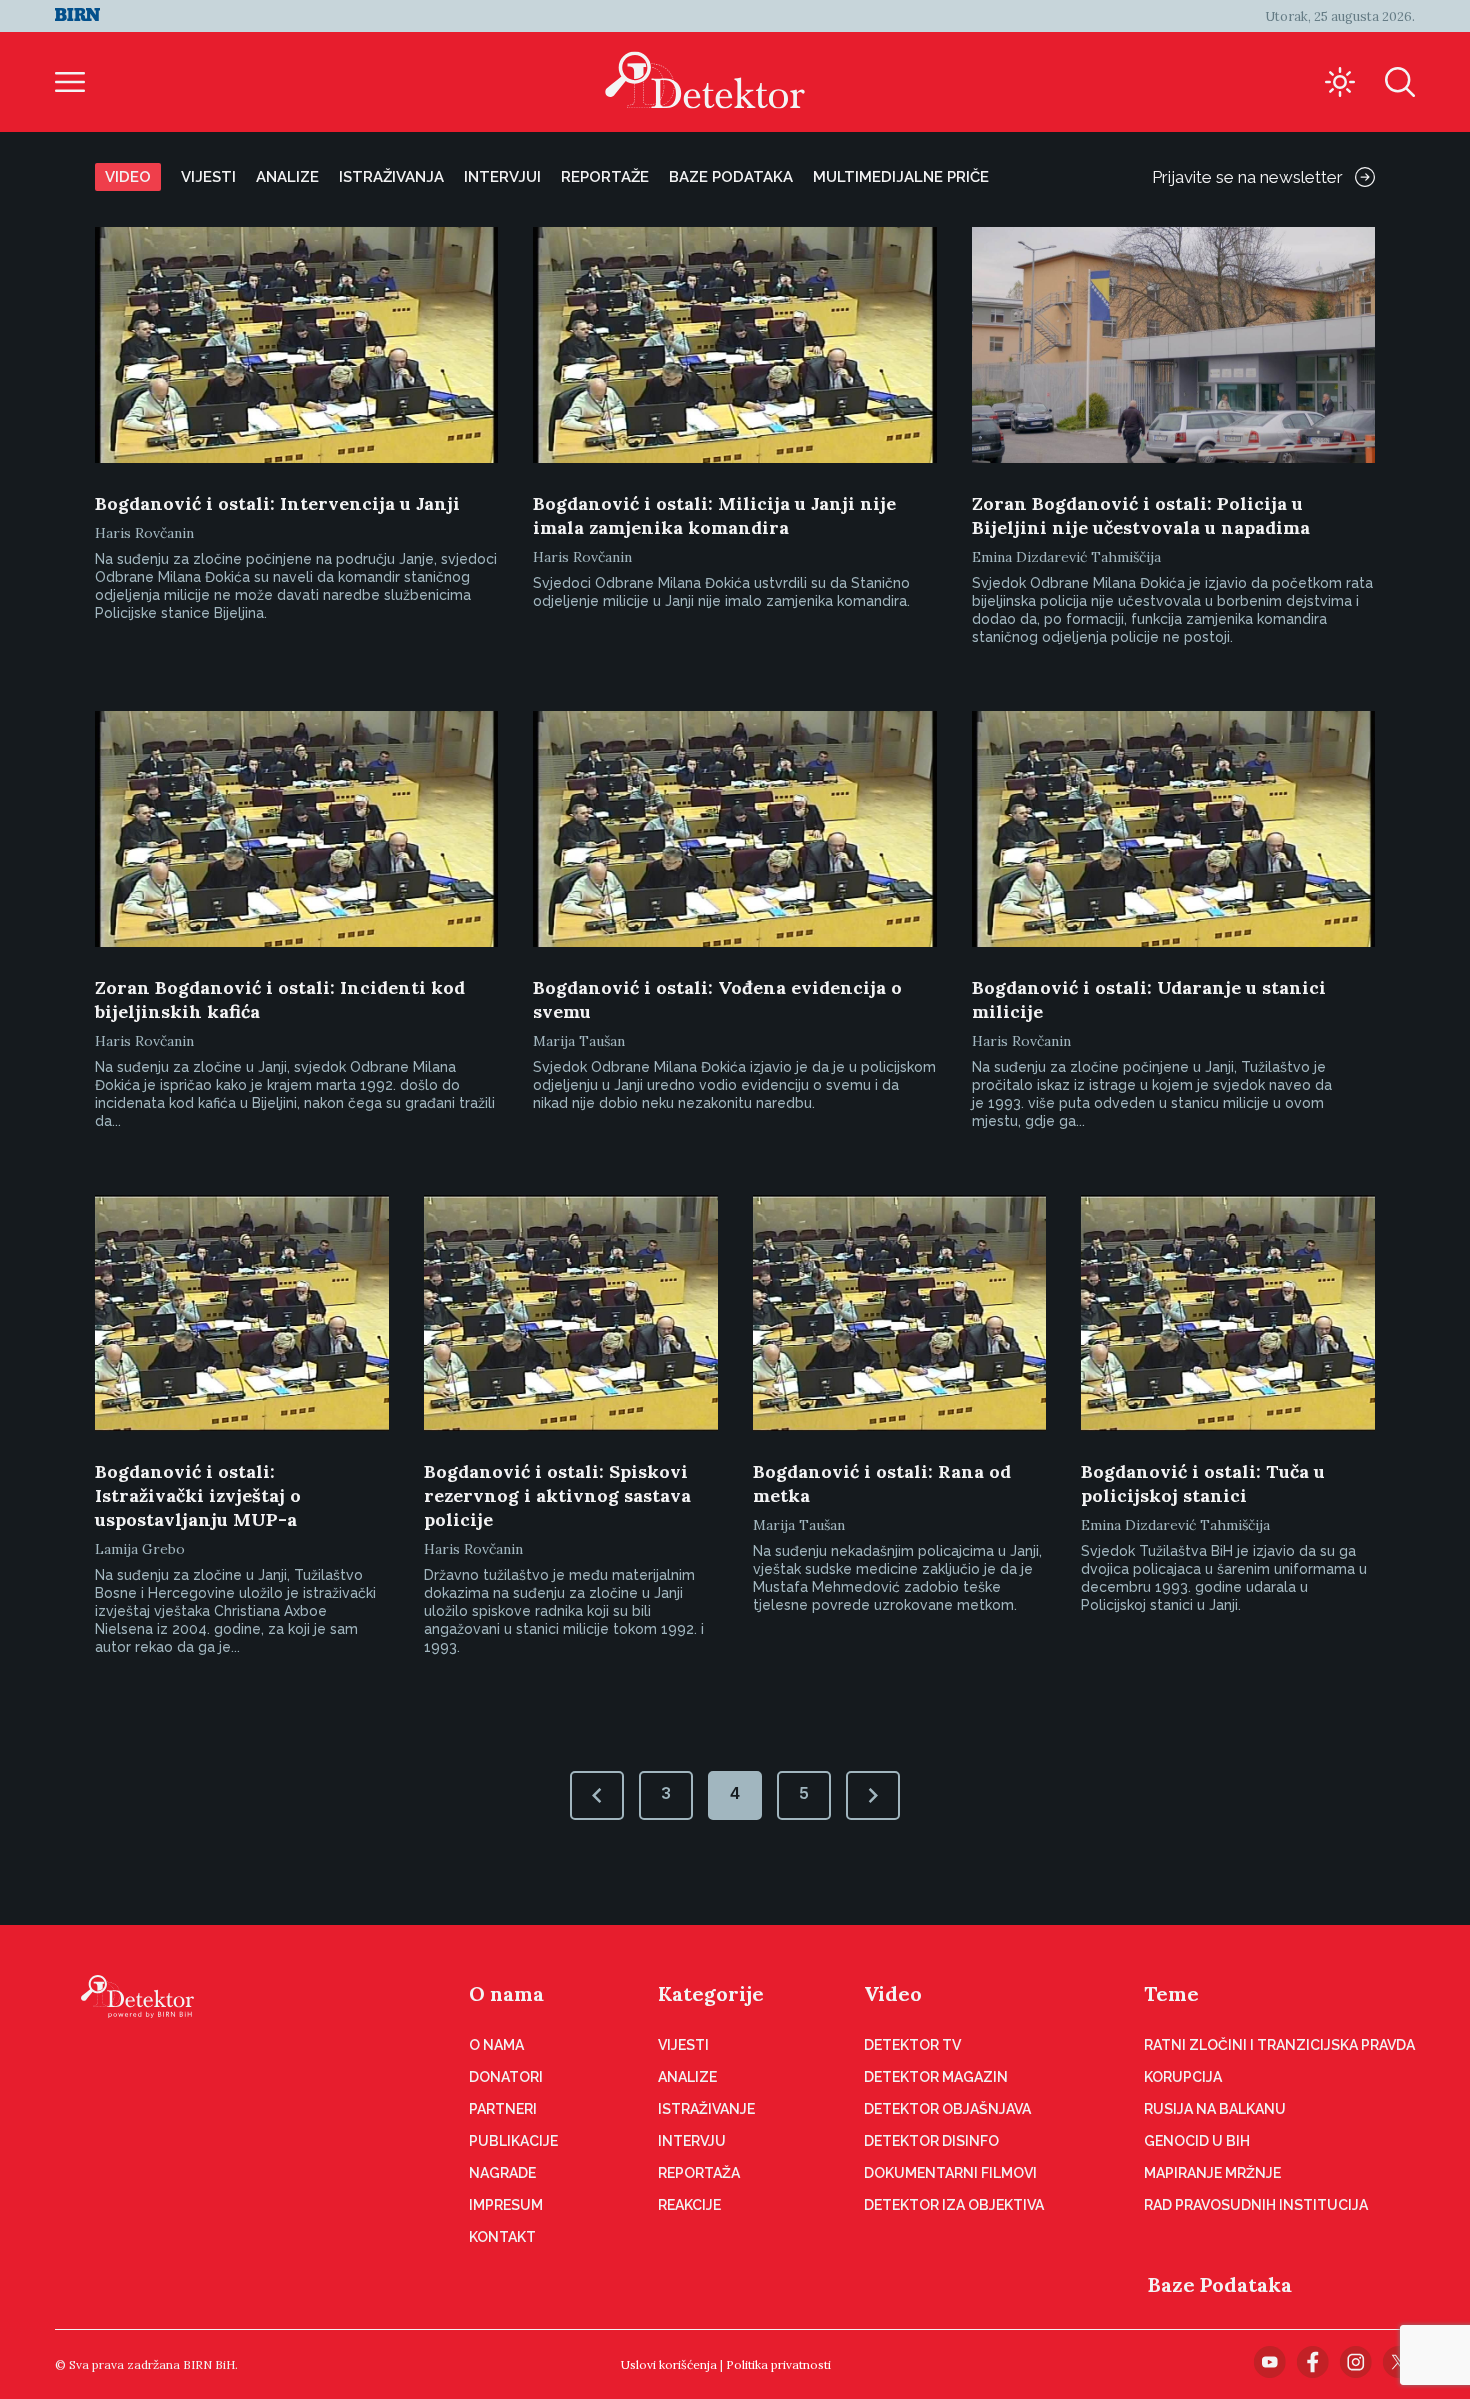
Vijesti (208, 177)
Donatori (506, 2077)
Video (128, 177)
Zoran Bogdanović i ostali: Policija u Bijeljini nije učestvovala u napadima (1141, 515)
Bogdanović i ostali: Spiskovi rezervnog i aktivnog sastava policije (557, 1495)
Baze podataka (731, 177)
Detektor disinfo (931, 2141)
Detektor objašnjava (947, 2109)
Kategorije (711, 1993)
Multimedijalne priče (901, 177)
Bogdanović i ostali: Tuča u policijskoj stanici (1203, 1483)
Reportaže (605, 177)
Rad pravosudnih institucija (1256, 2205)
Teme (1171, 1993)
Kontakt (502, 2237)
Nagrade (502, 2173)
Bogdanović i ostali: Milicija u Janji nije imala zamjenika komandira (714, 515)
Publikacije (513, 2141)
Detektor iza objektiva (954, 2205)
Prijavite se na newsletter (1247, 177)
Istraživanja (391, 177)
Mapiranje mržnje (1212, 2173)
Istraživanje (706, 2109)
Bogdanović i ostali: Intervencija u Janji (277, 503)
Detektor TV (912, 2045)
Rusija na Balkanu (1215, 2109)
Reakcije (689, 2205)
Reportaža (699, 2173)
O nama (506, 1993)
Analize (287, 177)
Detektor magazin (936, 2077)
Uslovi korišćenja (669, 2364)
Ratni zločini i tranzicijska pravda (1279, 2045)
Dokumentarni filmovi (950, 2173)
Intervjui (502, 177)
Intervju (692, 2141)
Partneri (503, 2109)
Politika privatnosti (778, 2364)
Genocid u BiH (1197, 2141)
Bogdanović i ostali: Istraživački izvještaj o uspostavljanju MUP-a (198, 1495)
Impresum (506, 2205)
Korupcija (1183, 2077)
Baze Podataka (1220, 2284)
